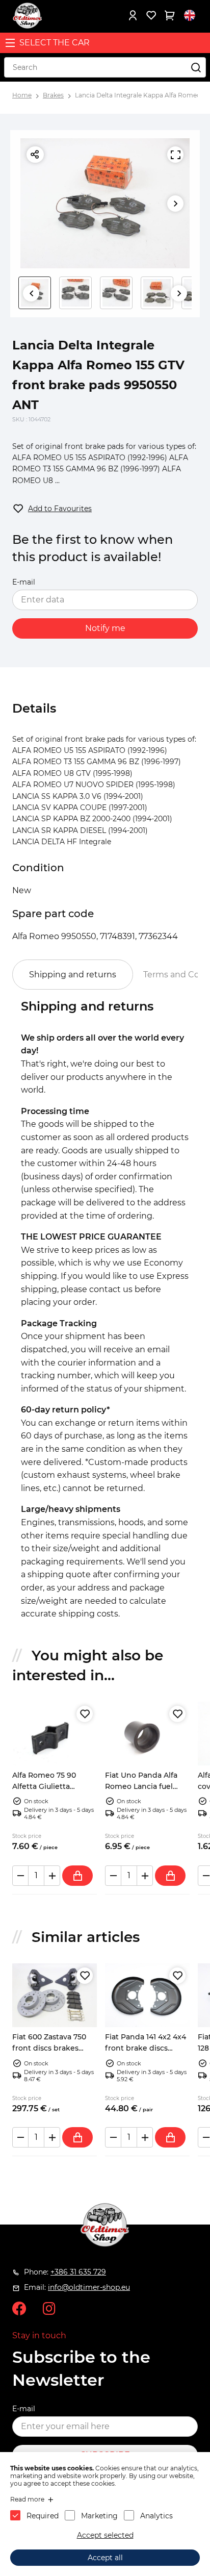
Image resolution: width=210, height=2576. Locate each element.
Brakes (53, 95)
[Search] (196, 67)
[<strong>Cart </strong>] (169, 15)
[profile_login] (133, 15)
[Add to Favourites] (85, 1714)
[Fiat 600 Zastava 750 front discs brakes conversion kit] (55, 1995)
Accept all (105, 2558)
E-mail (24, 582)
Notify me (105, 628)
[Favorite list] (151, 15)
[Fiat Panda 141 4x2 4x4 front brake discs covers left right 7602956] (147, 1995)
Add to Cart (77, 1876)
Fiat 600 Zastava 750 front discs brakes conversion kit (49, 2048)
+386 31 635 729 (78, 2272)
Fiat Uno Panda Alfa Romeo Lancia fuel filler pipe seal (141, 1787)
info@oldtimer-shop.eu (89, 2287)
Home (22, 95)
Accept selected (105, 2535)
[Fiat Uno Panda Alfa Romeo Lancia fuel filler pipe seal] (147, 1734)
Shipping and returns (73, 975)
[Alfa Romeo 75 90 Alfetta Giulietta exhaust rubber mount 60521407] (55, 1734)
